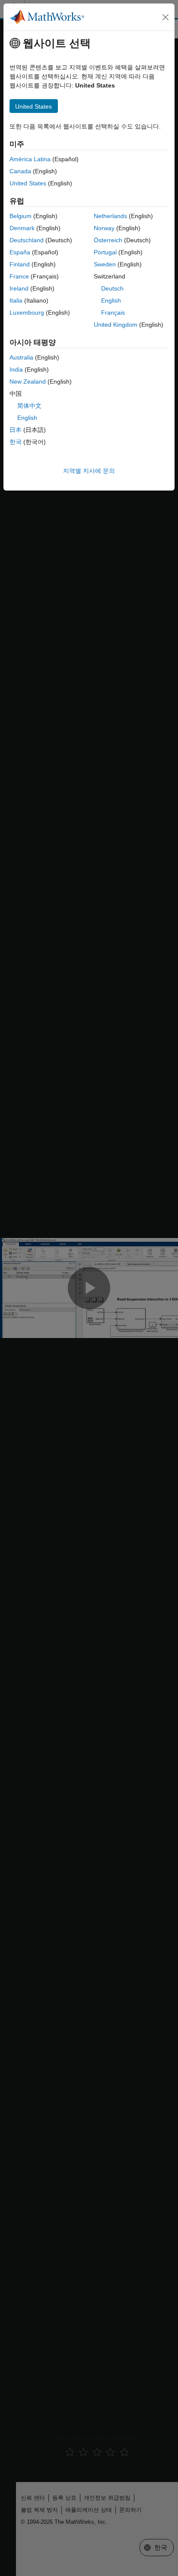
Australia (21, 357)
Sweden (105, 264)
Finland (20, 264)
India (16, 369)
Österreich (108, 240)
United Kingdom (116, 325)
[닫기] (165, 17)
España (20, 252)
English (111, 300)
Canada (20, 171)
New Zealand (28, 381)
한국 (16, 442)
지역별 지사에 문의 (89, 471)
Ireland (19, 288)
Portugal (105, 252)
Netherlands (110, 216)
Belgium (21, 216)
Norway (104, 228)
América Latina (30, 159)
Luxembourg (27, 313)
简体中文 (29, 406)
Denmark (22, 228)
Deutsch (112, 288)
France (19, 276)
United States (28, 183)
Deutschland (27, 240)
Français (113, 313)
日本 (16, 430)
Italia (16, 300)
